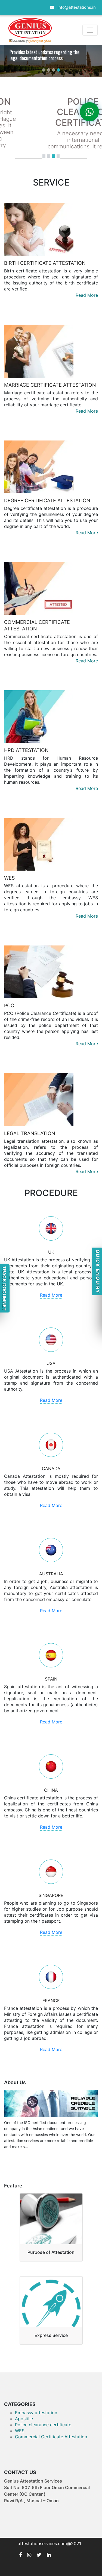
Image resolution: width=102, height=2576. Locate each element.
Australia (51, 1574)
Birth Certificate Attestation (45, 263)
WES (9, 878)
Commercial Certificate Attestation (51, 2437)
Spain (51, 1679)
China (51, 1790)
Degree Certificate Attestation (47, 500)
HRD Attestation (26, 750)
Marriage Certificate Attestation (50, 385)
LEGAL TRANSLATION (30, 1133)
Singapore (51, 1895)
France (51, 2001)
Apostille (24, 2419)
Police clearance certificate (43, 2425)
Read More (87, 295)
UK (51, 1252)
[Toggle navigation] (90, 30)
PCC (9, 1005)
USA (51, 1363)
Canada (51, 1468)
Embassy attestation (36, 2413)
